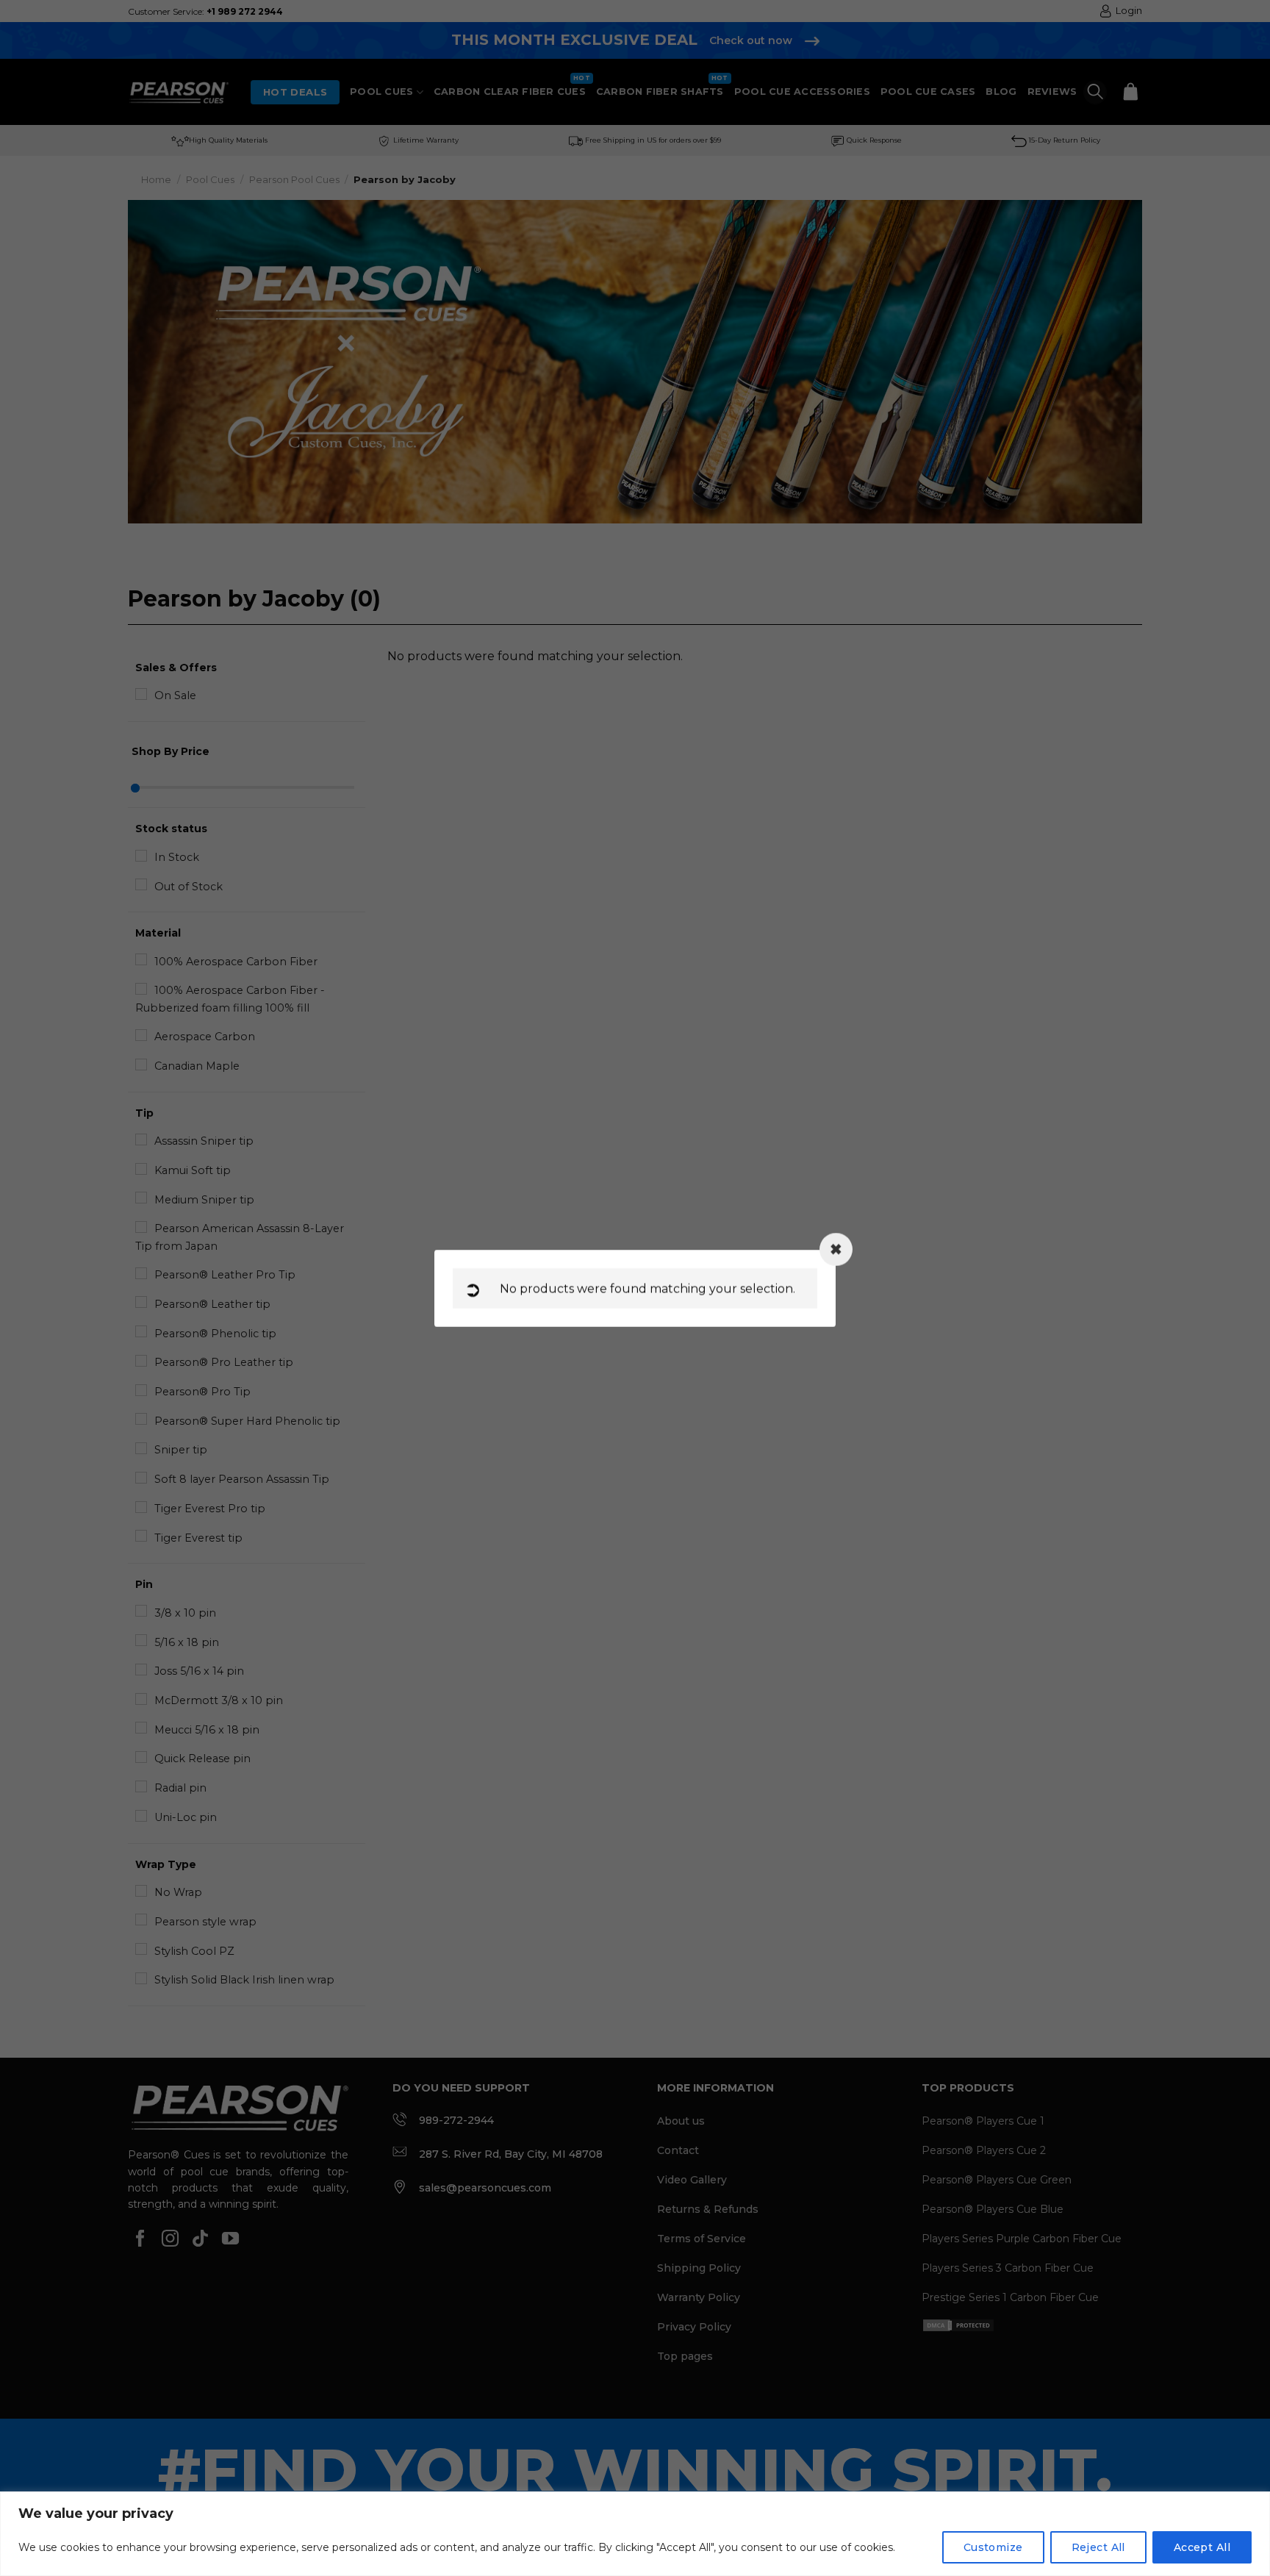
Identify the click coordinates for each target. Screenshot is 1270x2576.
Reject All (1098, 2547)
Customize (993, 2547)
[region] (635, 2534)
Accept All (1202, 2547)
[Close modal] (836, 1249)
